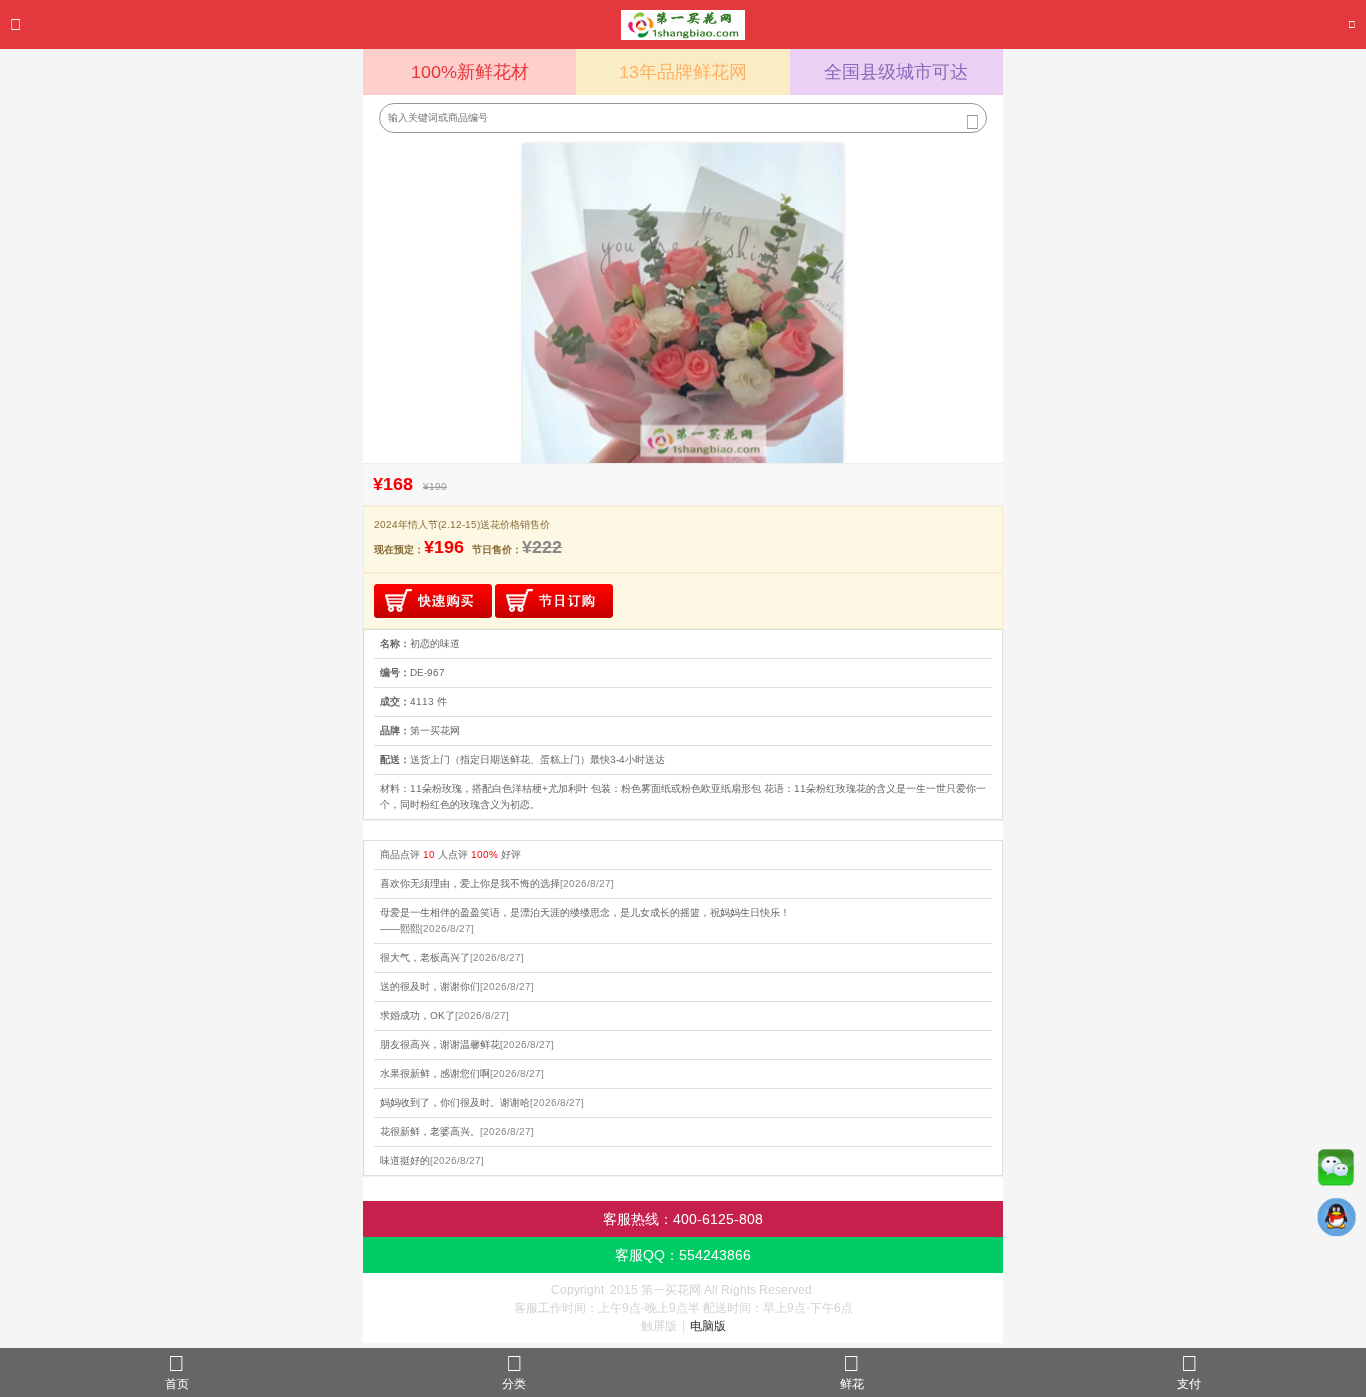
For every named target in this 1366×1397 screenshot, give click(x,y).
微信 (1336, 1172)
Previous (537, 303)
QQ (1336, 1222)
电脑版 (708, 1326)
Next (828, 303)
